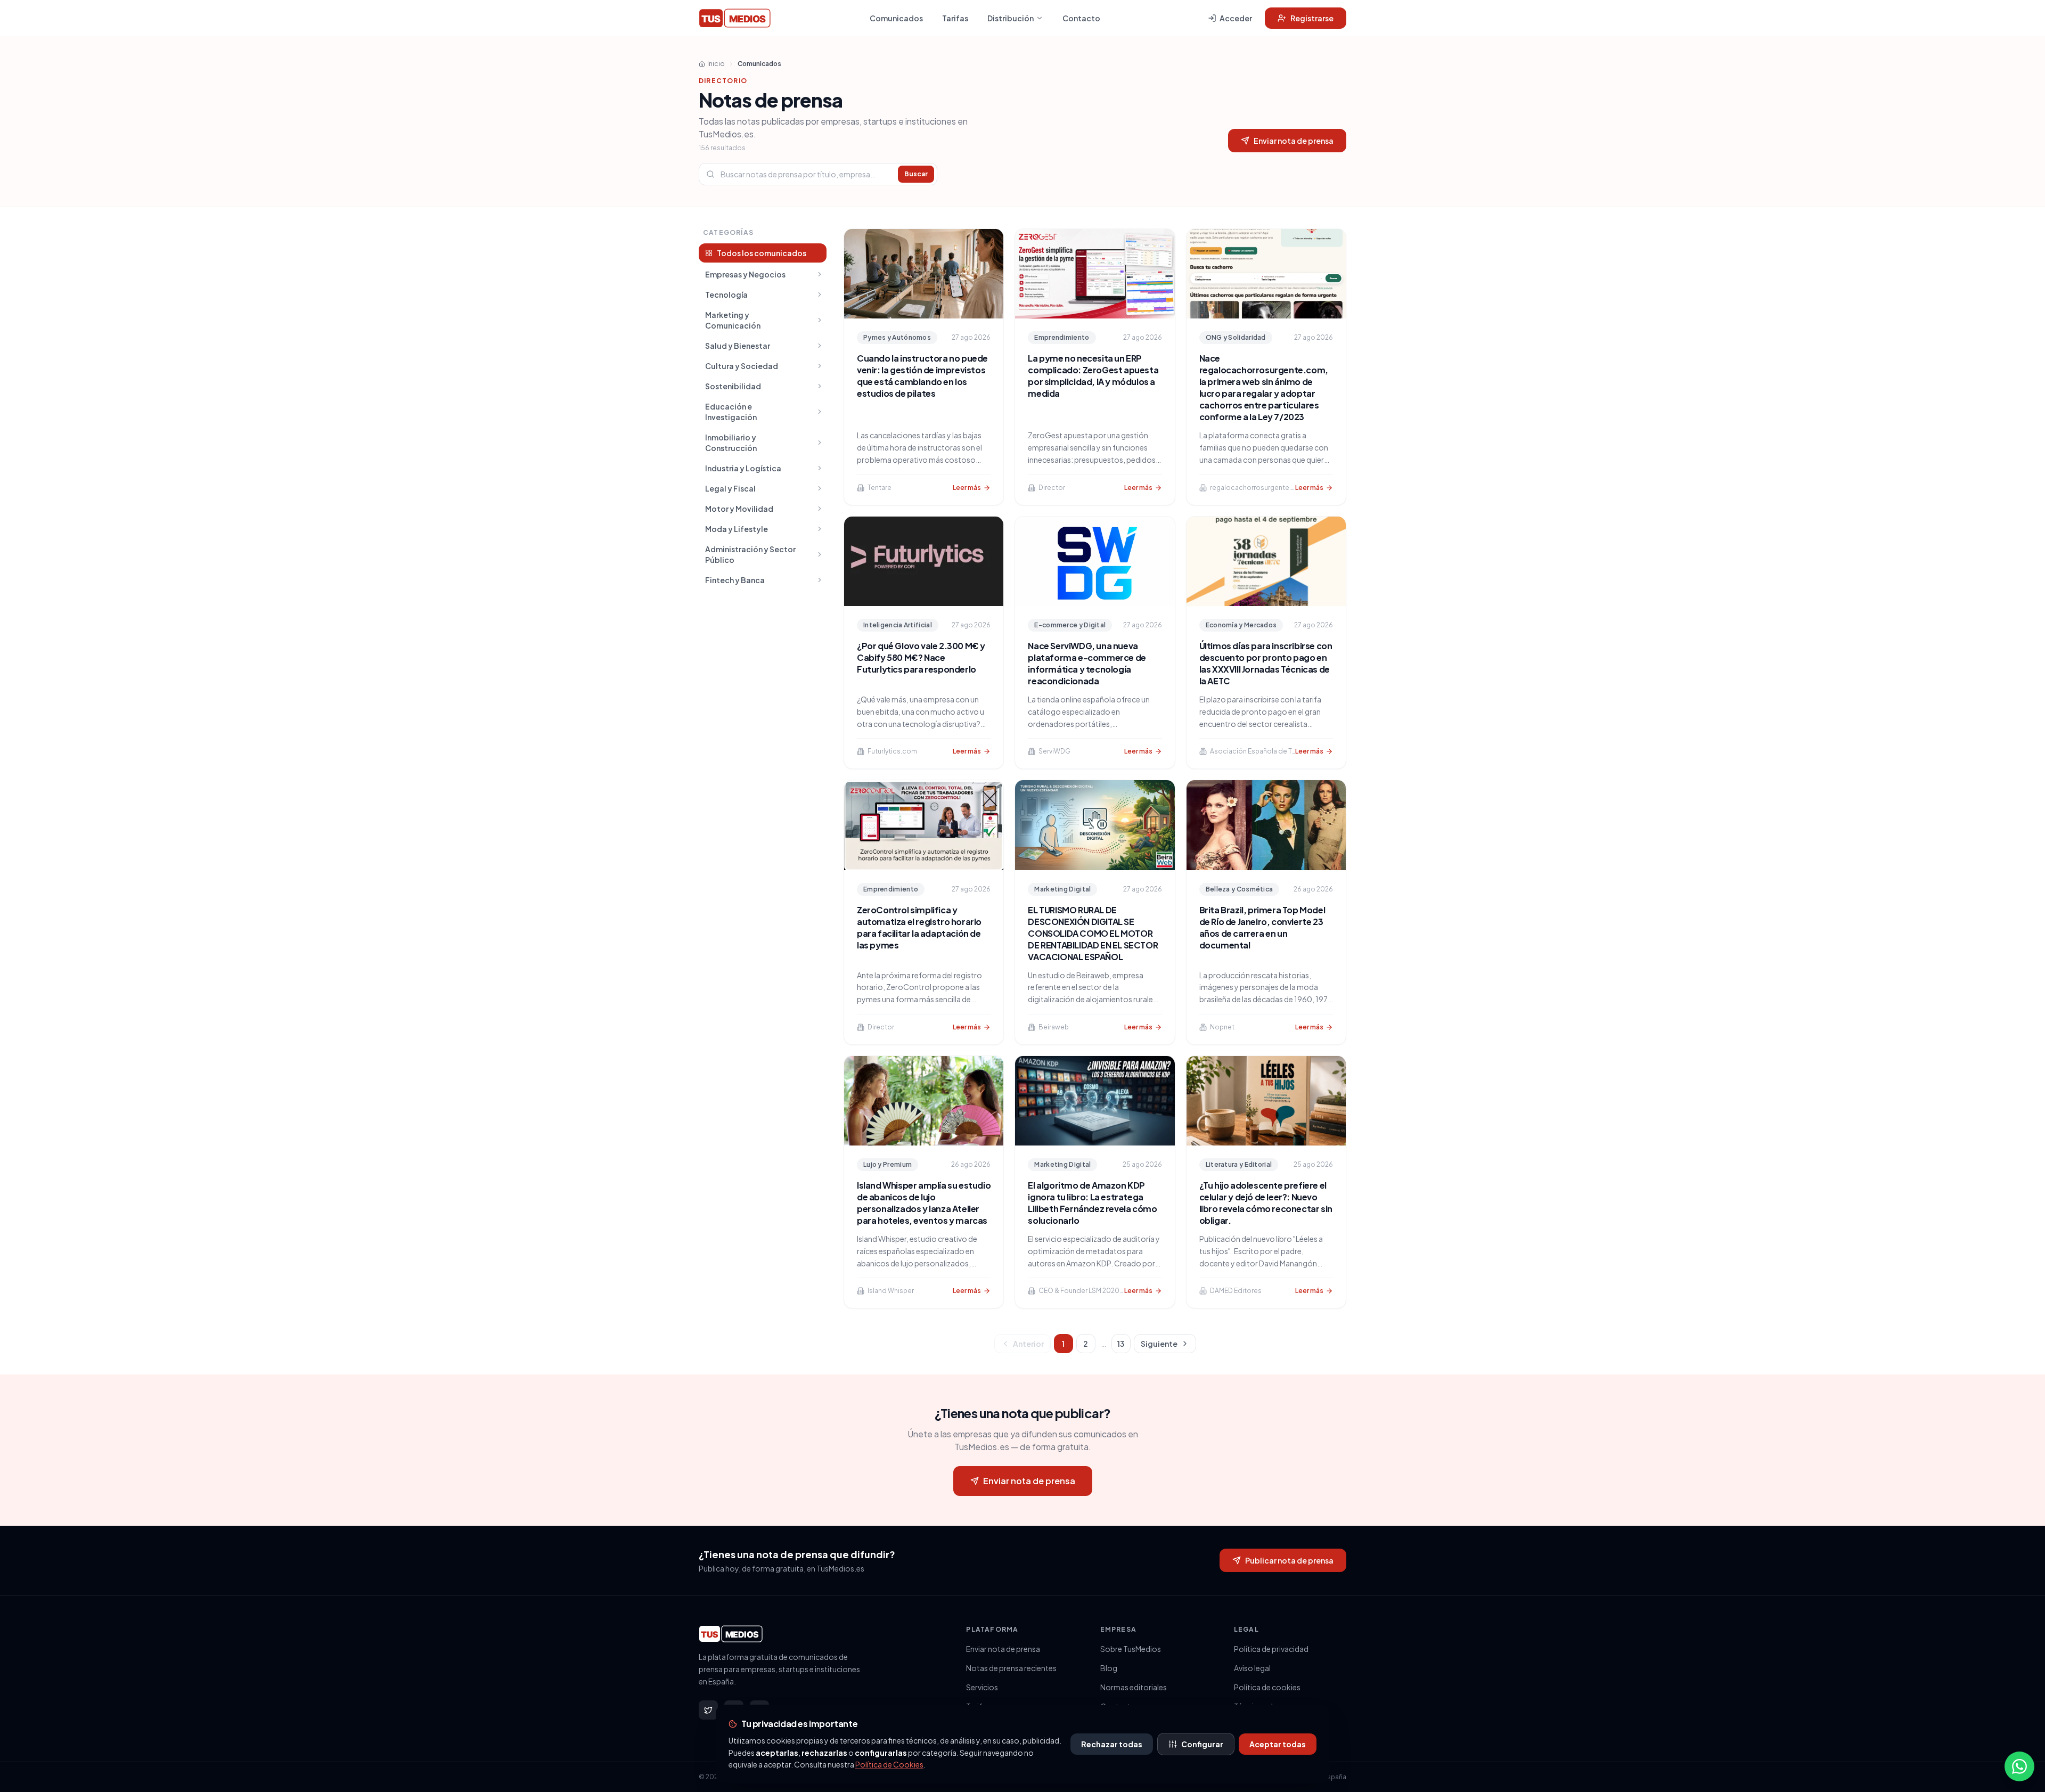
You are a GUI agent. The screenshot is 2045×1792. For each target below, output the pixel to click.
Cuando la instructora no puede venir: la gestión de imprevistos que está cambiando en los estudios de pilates (922, 376)
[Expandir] (820, 274)
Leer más (967, 488)
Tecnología (726, 294)
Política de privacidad (1271, 1649)
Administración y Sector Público (750, 554)
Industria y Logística (743, 468)
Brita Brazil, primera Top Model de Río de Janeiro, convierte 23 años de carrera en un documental (1262, 927)
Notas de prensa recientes (1011, 1668)
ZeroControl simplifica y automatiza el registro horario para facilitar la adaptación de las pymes (919, 927)
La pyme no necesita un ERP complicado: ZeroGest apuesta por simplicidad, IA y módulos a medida (1093, 376)
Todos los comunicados (762, 253)
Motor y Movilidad (739, 509)
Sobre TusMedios (1131, 1649)
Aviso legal (1252, 1668)
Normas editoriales (1134, 1687)
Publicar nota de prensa (1289, 1560)
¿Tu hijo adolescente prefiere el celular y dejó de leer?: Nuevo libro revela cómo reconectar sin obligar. (1266, 1203)
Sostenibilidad (733, 386)
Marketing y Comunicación (733, 320)
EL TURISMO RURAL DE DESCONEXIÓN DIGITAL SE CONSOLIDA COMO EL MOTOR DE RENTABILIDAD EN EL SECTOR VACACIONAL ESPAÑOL (1093, 933)
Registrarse (1312, 18)
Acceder (1236, 18)
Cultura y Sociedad (742, 366)
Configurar (1202, 1744)
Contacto (1081, 18)
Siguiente (1159, 1344)
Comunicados (896, 18)
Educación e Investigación (731, 412)
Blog (1109, 1668)
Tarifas (955, 18)
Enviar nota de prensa (1294, 141)
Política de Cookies (889, 1764)
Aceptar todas (1278, 1744)
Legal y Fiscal (730, 488)
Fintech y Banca (735, 580)
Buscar (916, 174)
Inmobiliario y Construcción (731, 443)
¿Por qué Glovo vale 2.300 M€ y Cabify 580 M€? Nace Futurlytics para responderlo (921, 657)
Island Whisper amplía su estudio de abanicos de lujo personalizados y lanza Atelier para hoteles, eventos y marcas (924, 1203)
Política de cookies (1267, 1687)
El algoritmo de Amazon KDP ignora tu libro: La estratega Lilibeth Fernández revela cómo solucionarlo (1092, 1203)
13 (1121, 1344)
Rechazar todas (1112, 1744)
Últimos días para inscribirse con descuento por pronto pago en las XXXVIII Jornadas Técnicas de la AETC (1266, 663)
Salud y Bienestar (738, 346)
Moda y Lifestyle (737, 529)
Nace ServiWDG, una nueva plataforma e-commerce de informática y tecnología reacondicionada (1087, 663)
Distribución (1011, 18)
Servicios (982, 1687)
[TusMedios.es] (735, 18)
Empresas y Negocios (745, 274)
